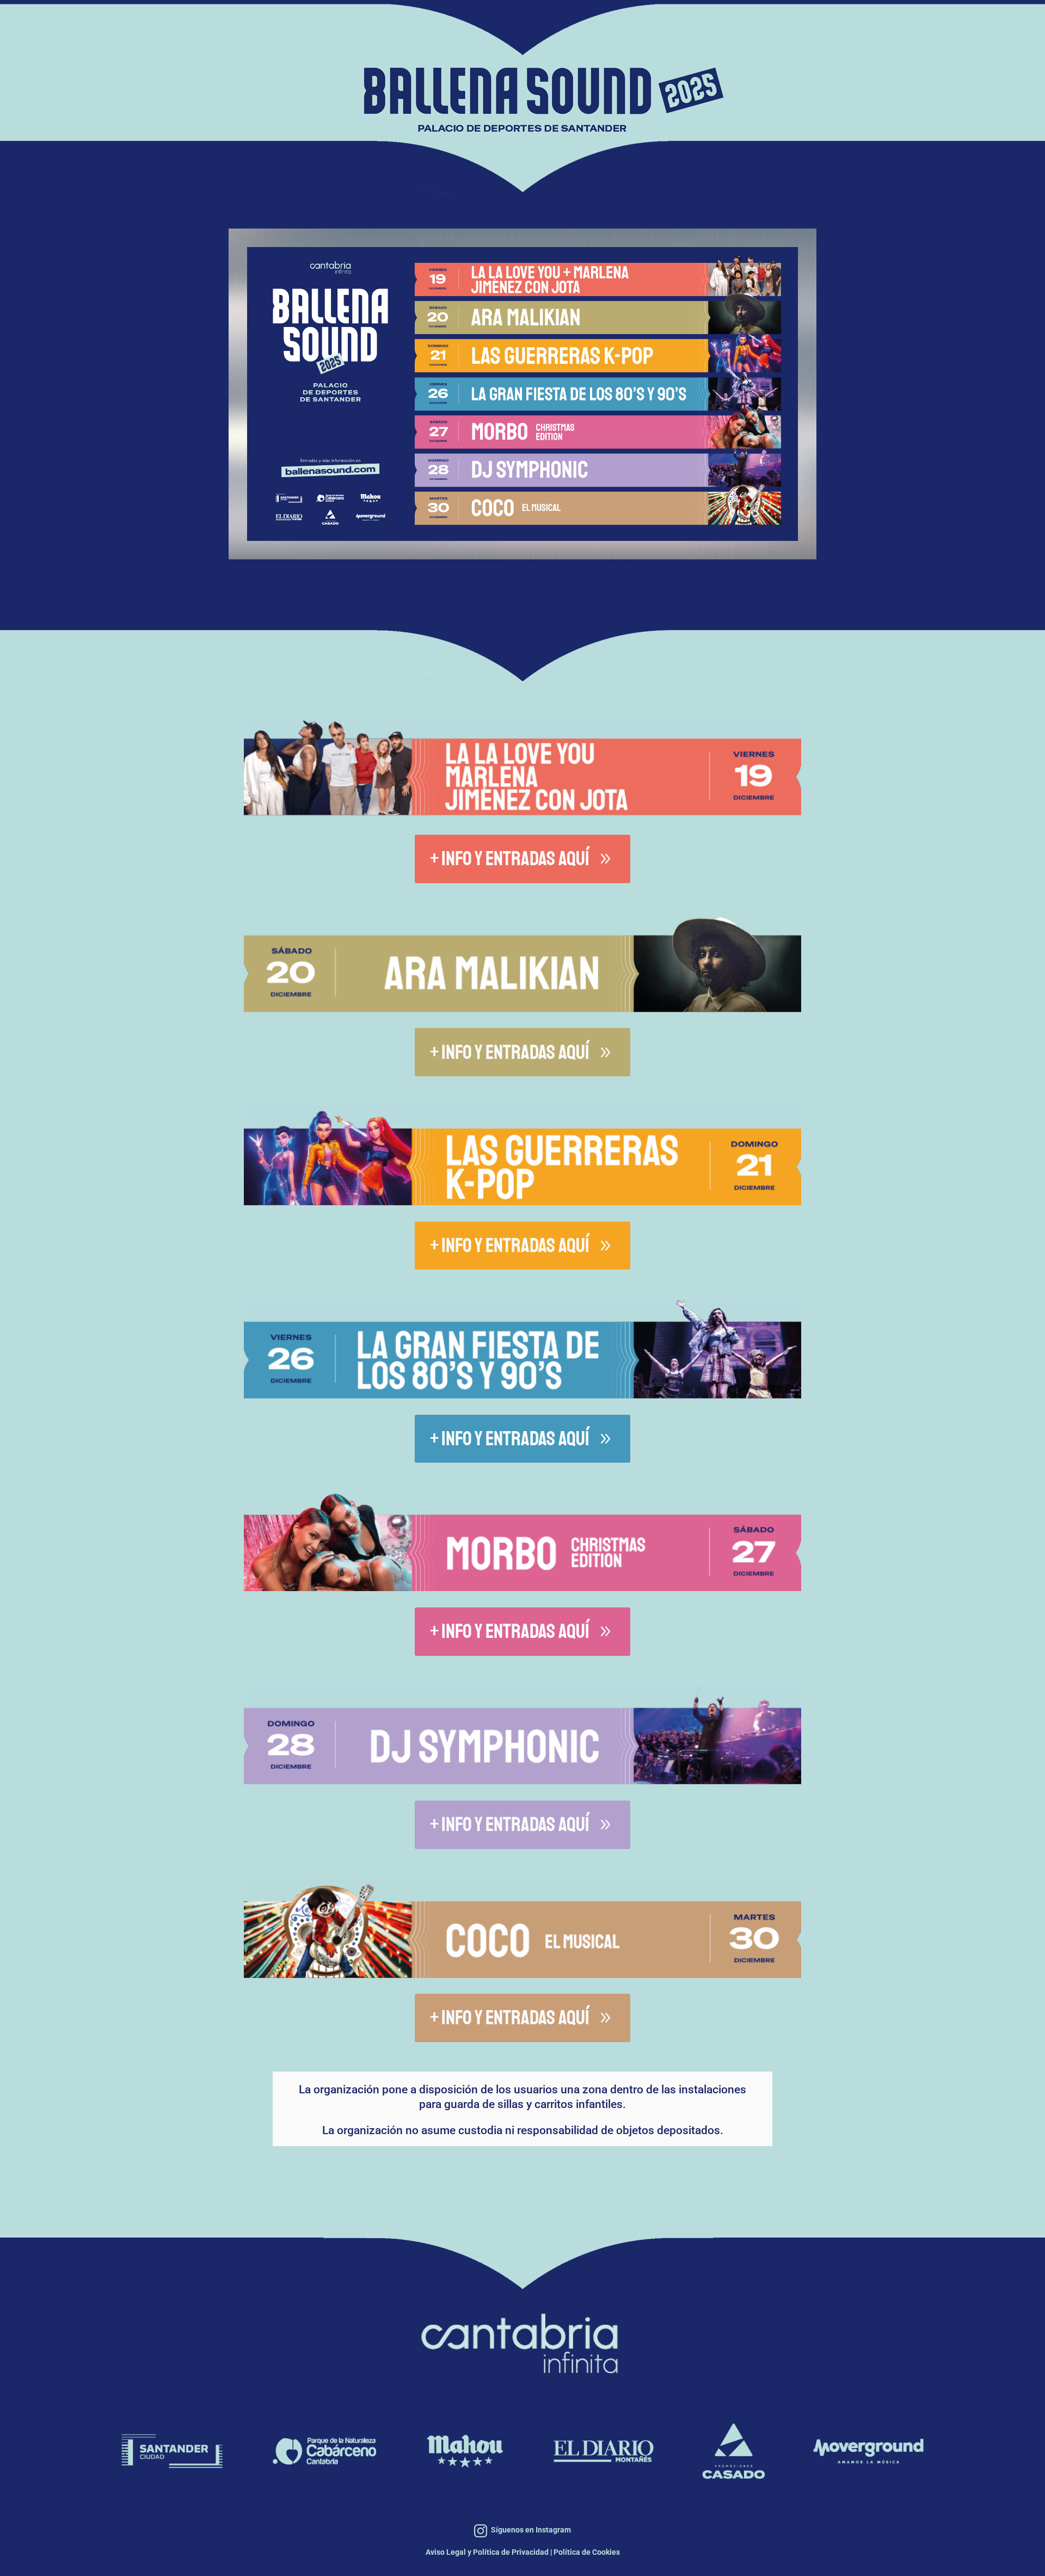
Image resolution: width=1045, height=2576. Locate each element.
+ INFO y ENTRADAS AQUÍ (510, 859)
